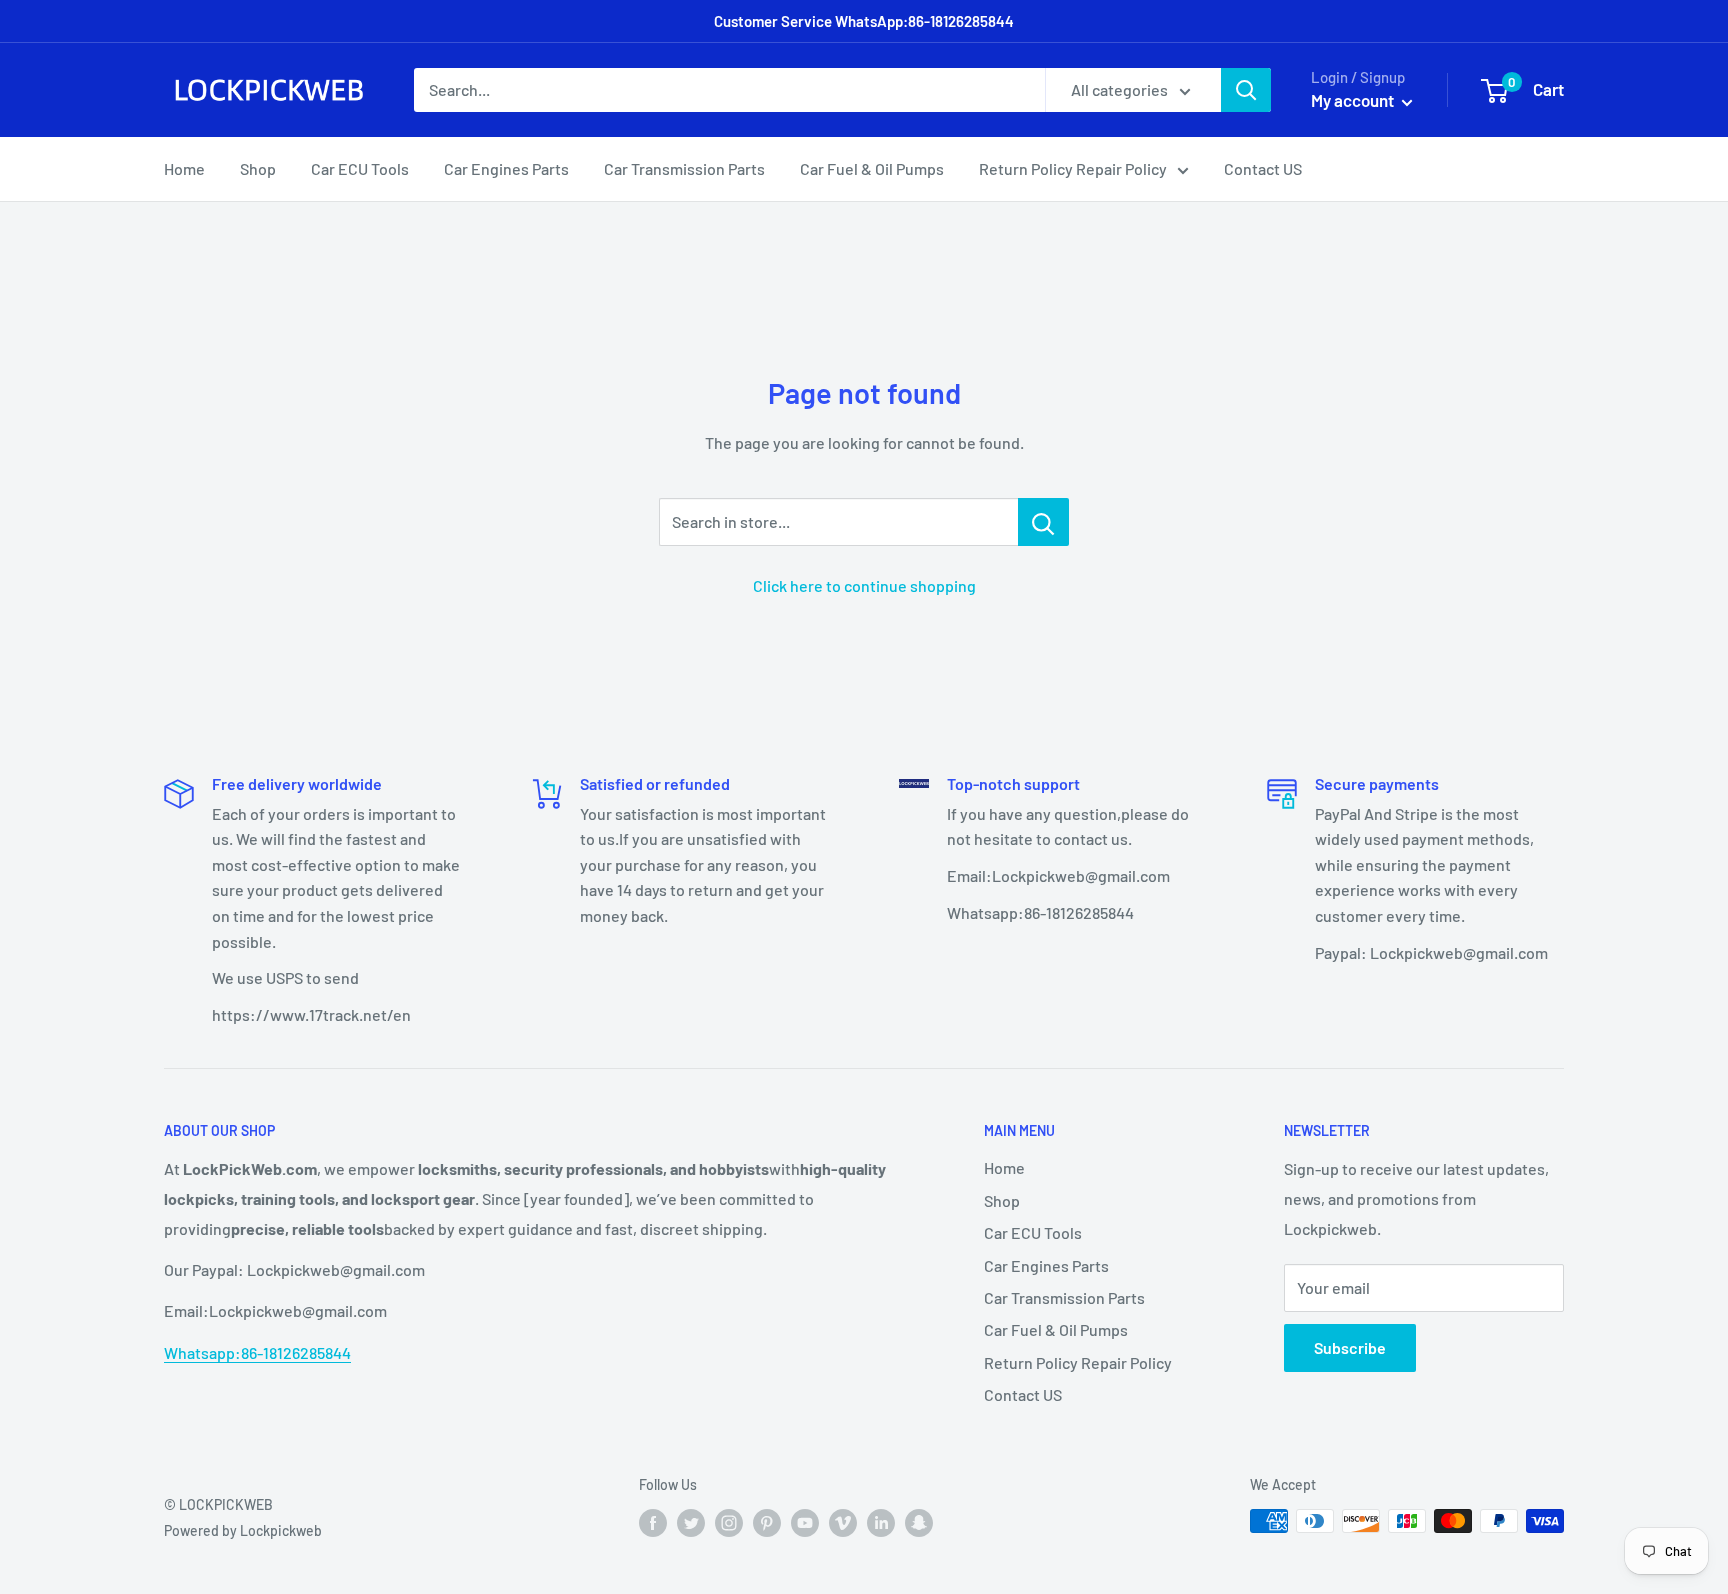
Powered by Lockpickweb (243, 1530)
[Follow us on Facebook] (653, 1523)
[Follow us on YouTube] (805, 1523)
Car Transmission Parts (684, 168)
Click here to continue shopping (864, 585)
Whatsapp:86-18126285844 (257, 1352)
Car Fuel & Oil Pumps (872, 168)
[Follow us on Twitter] (691, 1523)
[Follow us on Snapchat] (919, 1523)
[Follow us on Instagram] (729, 1523)
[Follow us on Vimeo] (843, 1523)
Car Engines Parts (506, 168)
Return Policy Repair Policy (1073, 168)
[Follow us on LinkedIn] (881, 1523)
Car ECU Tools (360, 168)
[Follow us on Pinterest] (767, 1523)
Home (184, 168)
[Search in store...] (1043, 522)
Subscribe (1350, 1347)
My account (1354, 100)
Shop (258, 168)
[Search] (1246, 90)
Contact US (1263, 168)
